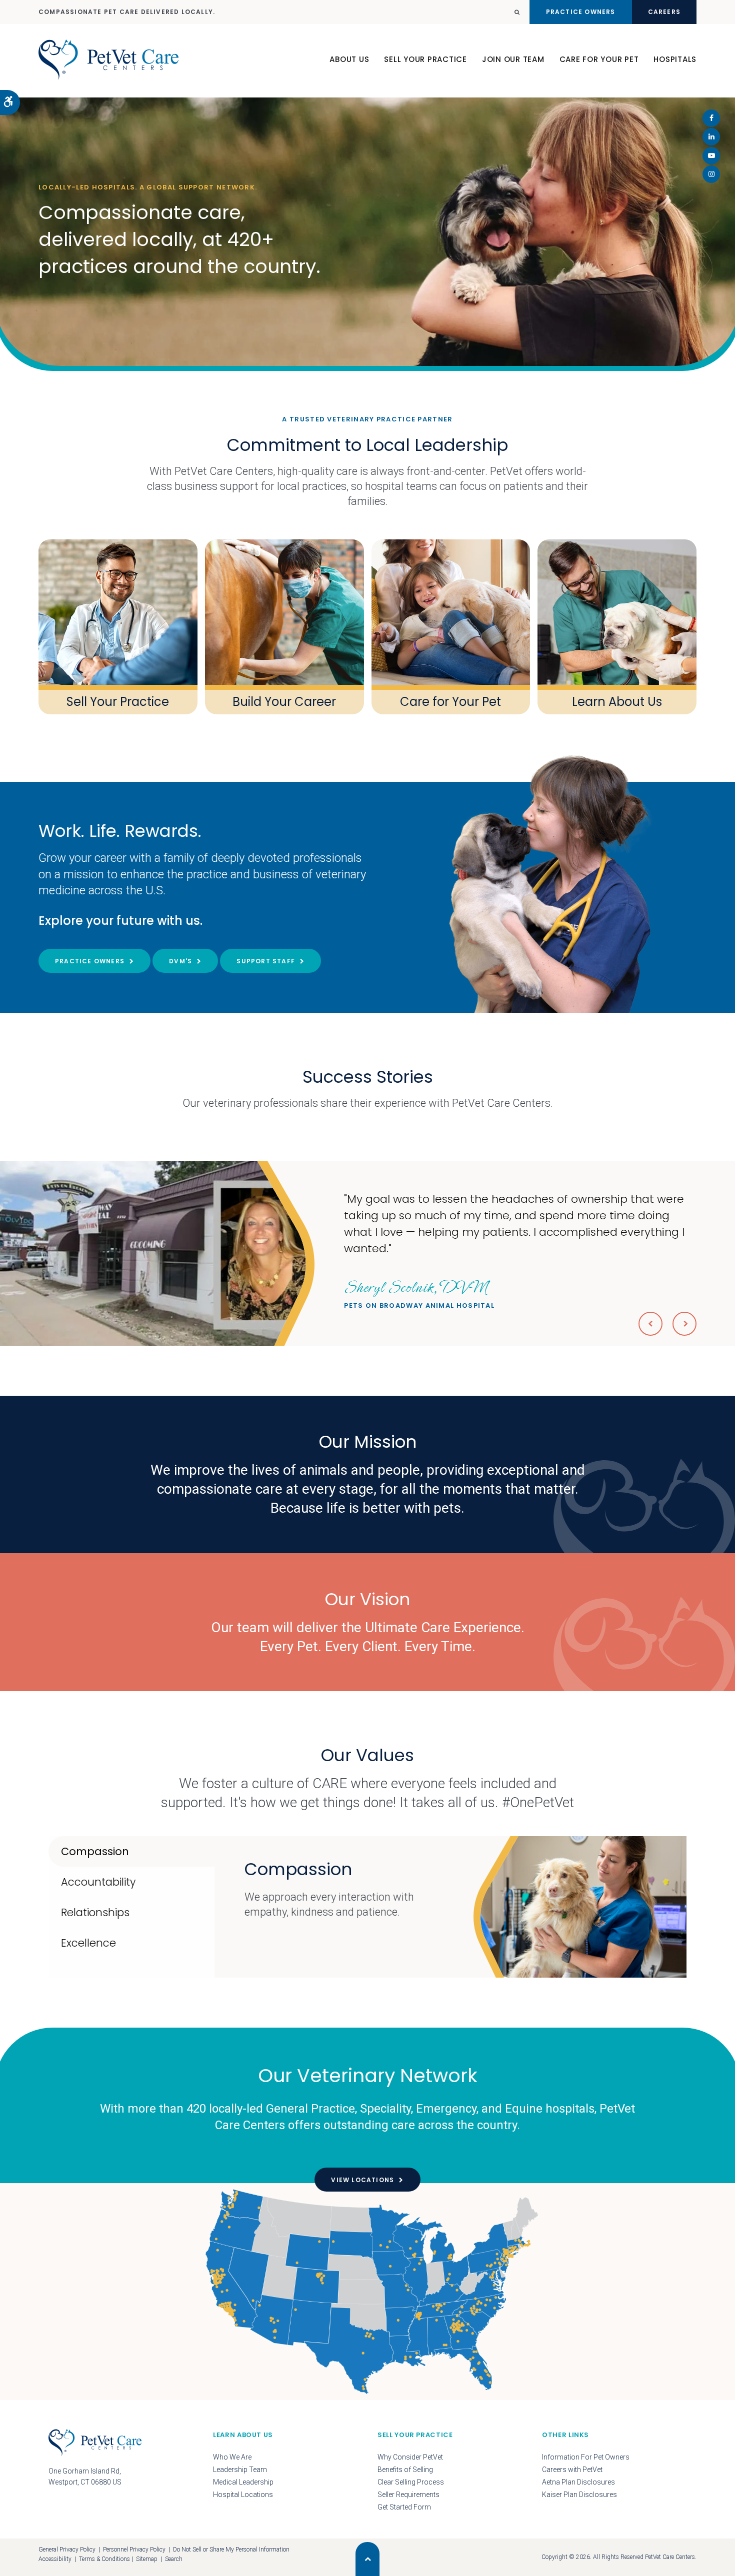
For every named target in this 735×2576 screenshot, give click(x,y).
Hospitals (675, 59)
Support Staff (266, 961)
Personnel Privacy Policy (134, 2550)
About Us (349, 59)
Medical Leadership (243, 2482)
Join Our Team (513, 59)
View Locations (362, 2180)
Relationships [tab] (95, 1912)
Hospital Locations (243, 2495)
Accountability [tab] (98, 1882)
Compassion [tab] (95, 1851)
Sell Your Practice (425, 59)
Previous (650, 1324)
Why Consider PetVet (410, 2457)
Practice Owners (581, 12)
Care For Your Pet (599, 59)
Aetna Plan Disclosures (578, 2482)
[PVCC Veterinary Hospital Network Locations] (367, 2292)
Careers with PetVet (572, 2470)
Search (174, 2559)
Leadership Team (240, 2470)
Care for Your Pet (450, 702)
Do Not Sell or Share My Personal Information (231, 2550)
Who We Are (232, 2457)
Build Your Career (284, 702)
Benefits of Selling (405, 2470)
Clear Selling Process (411, 2482)
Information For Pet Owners (586, 2457)
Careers (664, 12)
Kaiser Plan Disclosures (579, 2495)
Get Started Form (404, 2507)
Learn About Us (617, 702)
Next (684, 1324)
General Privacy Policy (67, 2550)
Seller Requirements (408, 2495)
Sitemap (147, 2559)
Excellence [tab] (88, 1943)
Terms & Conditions (104, 2559)
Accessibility (55, 2559)
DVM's (180, 961)
